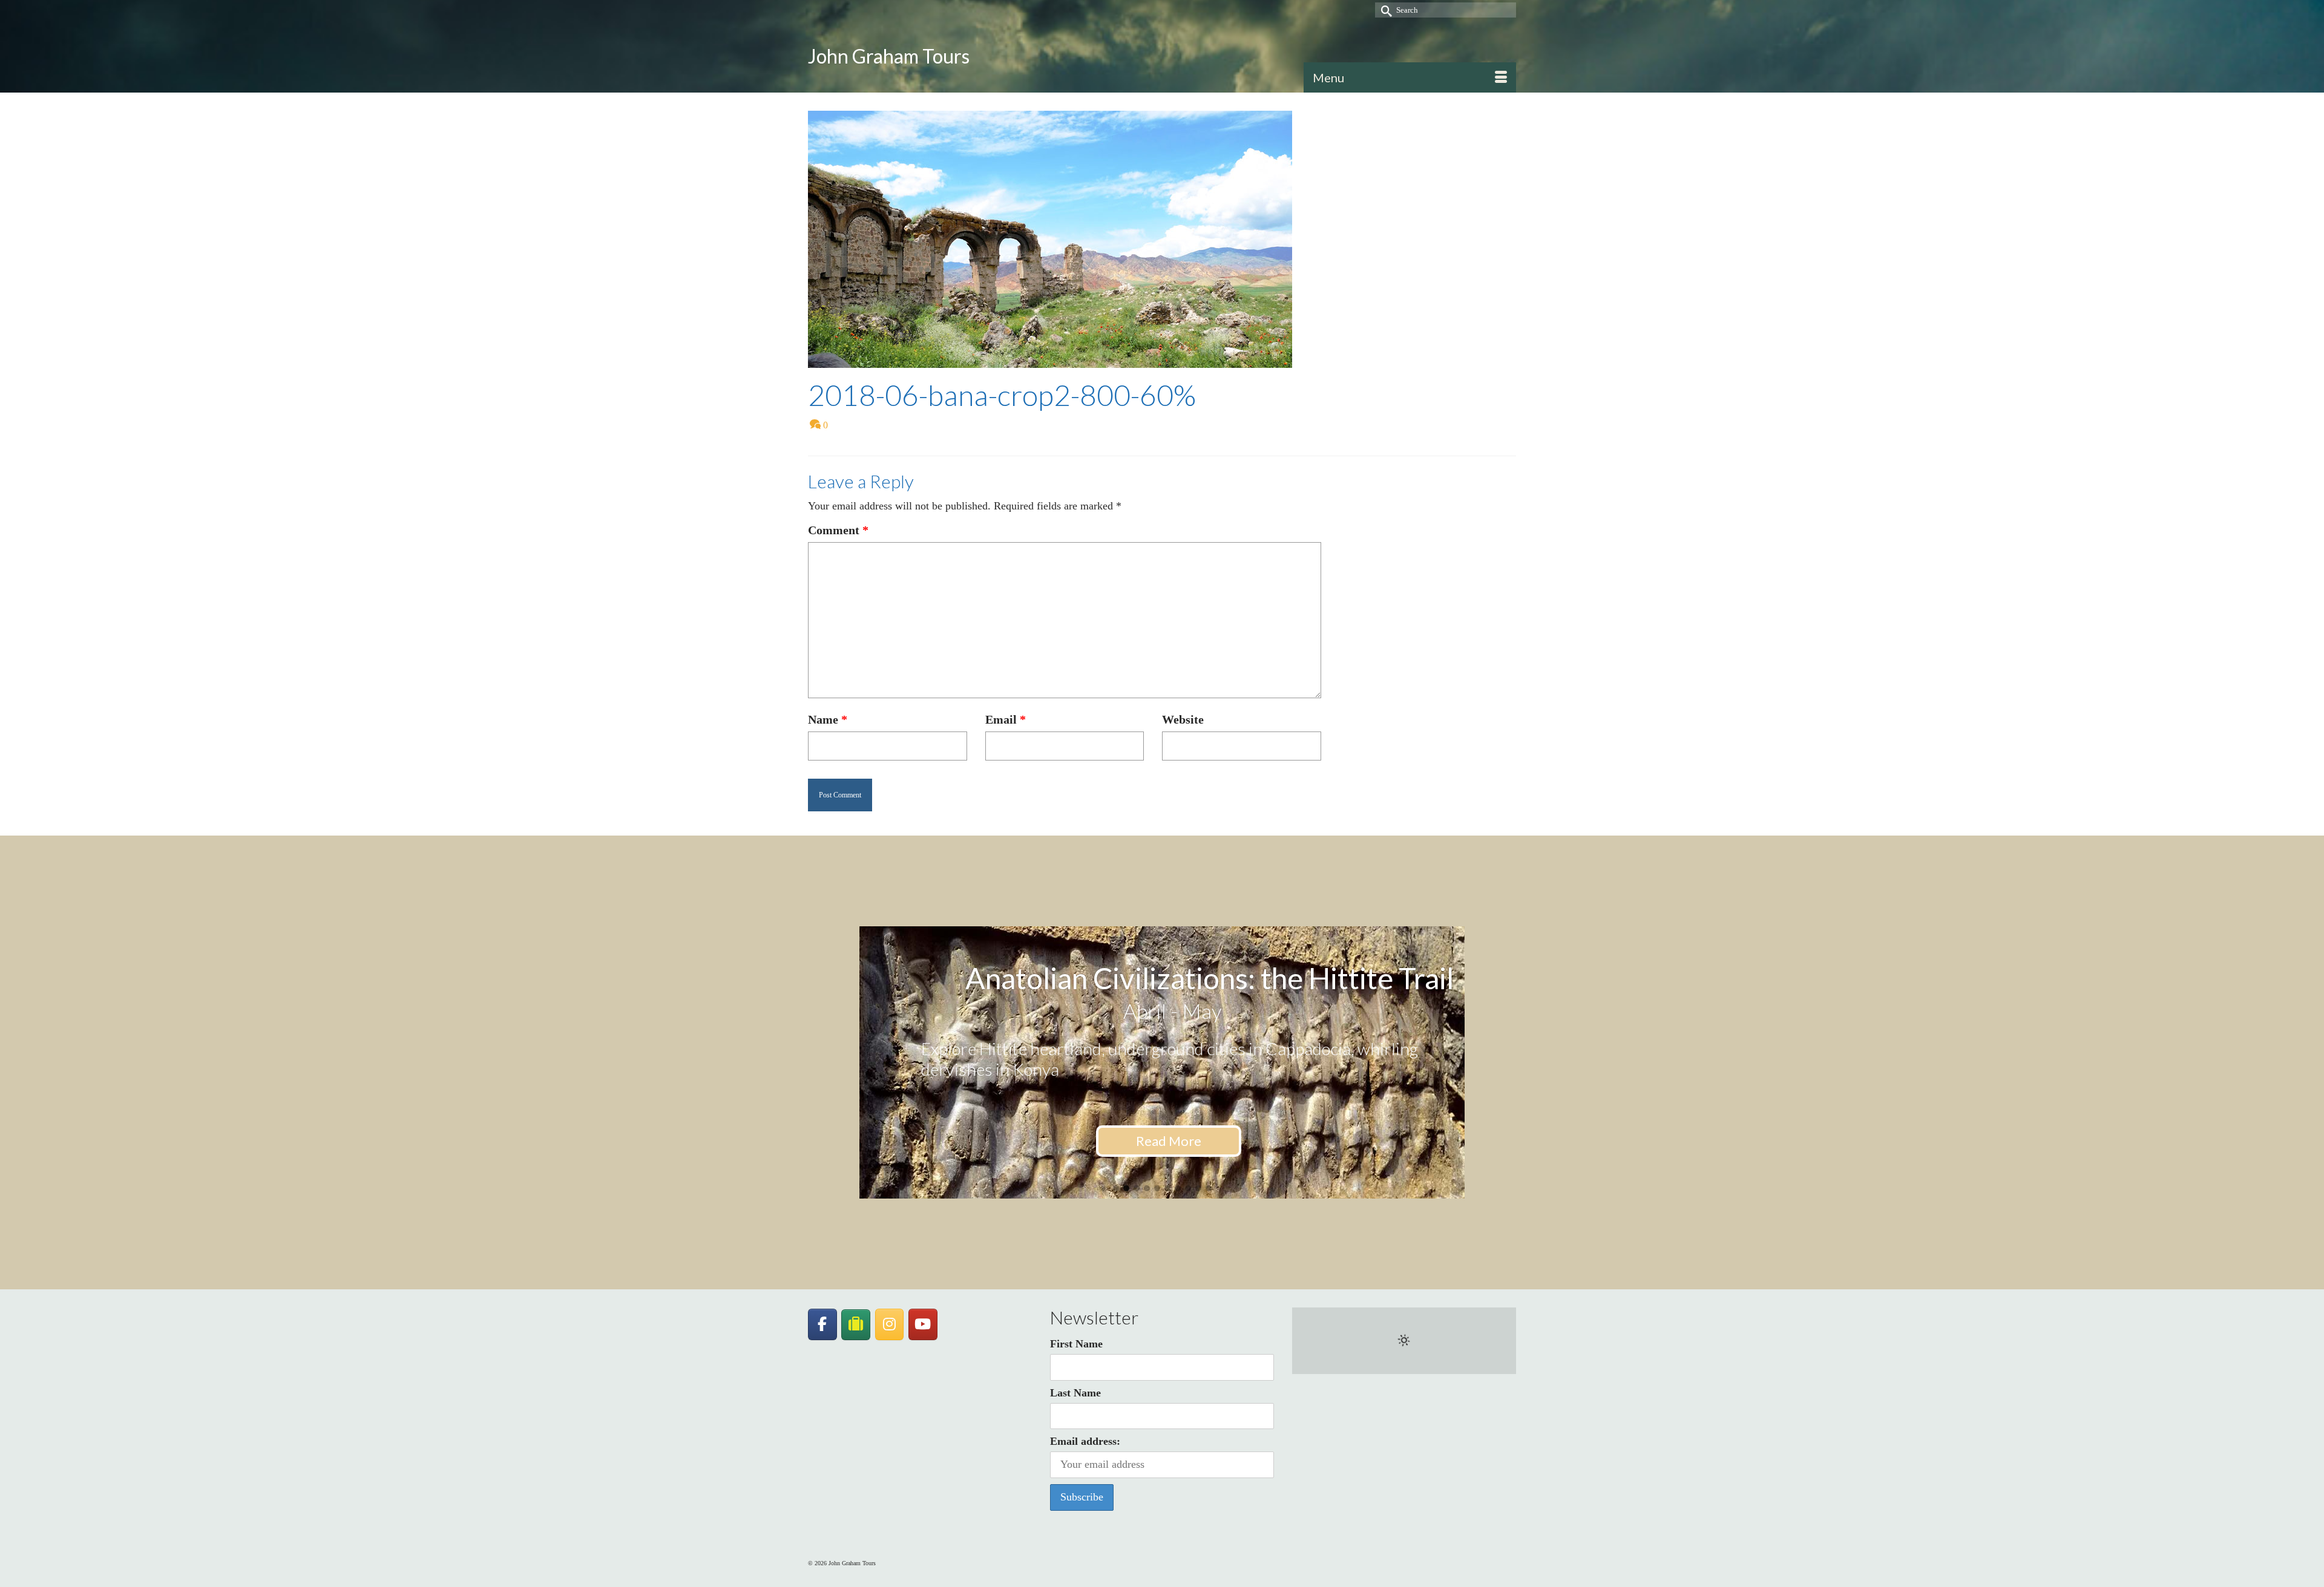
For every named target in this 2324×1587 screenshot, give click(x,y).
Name (828, 719)
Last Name (1075, 1393)
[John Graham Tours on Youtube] (923, 1324)
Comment (838, 530)
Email (1006, 719)
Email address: (1085, 1441)
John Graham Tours (889, 56)
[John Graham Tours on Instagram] (890, 1324)
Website (1183, 719)
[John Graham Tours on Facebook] (822, 1324)
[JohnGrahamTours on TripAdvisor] (856, 1325)
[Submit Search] (1384, 10)
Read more (1169, 1160)
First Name (1076, 1344)
